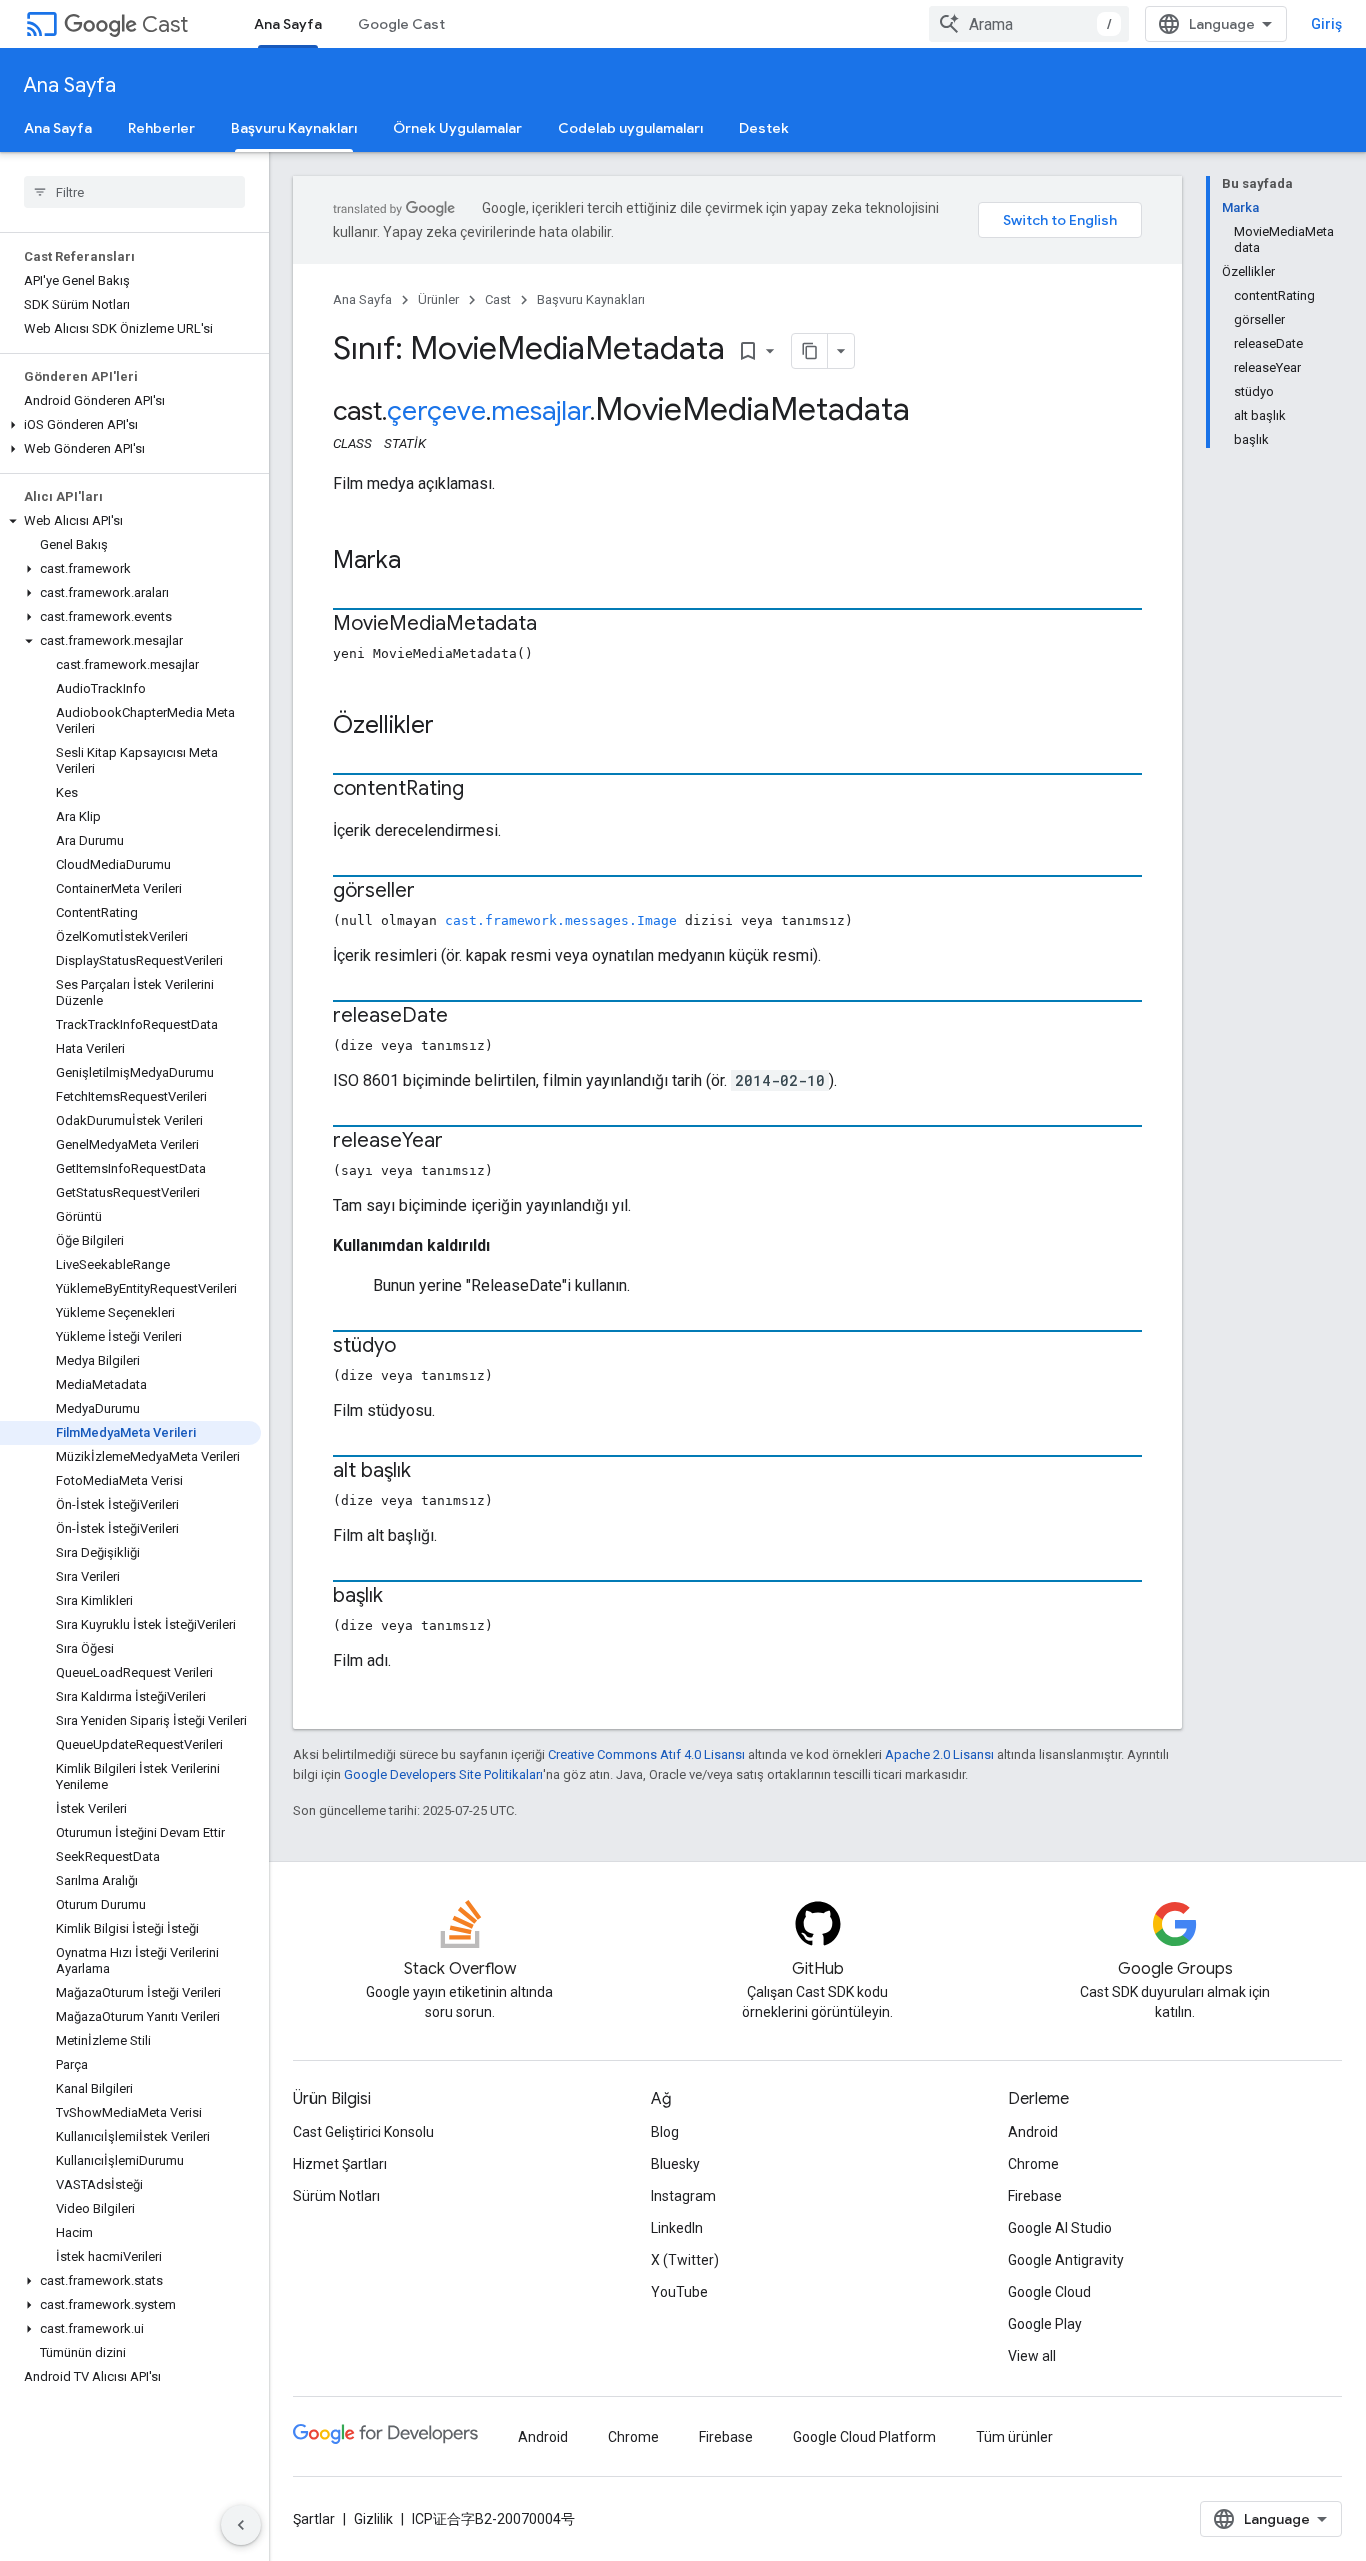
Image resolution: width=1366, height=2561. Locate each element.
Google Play (1045, 2324)
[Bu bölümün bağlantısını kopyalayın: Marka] (421, 562)
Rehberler (161, 128)
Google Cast (401, 24)
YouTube (679, 2292)
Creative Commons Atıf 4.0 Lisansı (646, 1754)
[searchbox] (134, 192)
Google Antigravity (1066, 2260)
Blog (665, 2132)
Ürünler (438, 299)
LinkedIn (677, 2228)
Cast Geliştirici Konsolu (363, 2132)
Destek (764, 128)
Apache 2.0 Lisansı (939, 1754)
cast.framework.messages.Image (561, 920)
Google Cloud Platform (864, 2437)
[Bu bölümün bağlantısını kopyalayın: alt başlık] (431, 1472)
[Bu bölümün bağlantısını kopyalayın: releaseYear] (463, 1142)
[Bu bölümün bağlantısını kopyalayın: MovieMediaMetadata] (557, 625)
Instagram (683, 2196)
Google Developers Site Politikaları (443, 1774)
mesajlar (540, 411)
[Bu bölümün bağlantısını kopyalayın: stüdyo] (416, 1347)
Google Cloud (1049, 2292)
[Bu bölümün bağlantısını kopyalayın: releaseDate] (468, 1017)
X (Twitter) (685, 2260)
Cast (165, 24)
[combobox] (1029, 24)
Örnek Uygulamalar (457, 128)
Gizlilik (373, 2519)
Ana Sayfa (288, 24)
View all (1032, 2356)
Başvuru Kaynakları (294, 128)
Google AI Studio (1060, 2228)
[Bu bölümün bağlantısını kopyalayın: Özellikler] (454, 727)
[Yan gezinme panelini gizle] (241, 2525)
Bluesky (675, 2164)
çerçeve (436, 411)
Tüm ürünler (1014, 2437)
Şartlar (314, 2519)
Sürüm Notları (336, 2196)
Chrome (1033, 2164)
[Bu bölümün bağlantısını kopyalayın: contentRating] (484, 790)
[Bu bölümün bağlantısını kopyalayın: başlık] (403, 1597)
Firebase (1035, 2196)
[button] (130, 425)
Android (1033, 2132)
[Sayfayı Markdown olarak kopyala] (810, 351)
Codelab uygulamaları (630, 128)
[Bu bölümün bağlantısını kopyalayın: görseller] (435, 892)
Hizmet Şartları (340, 2164)
